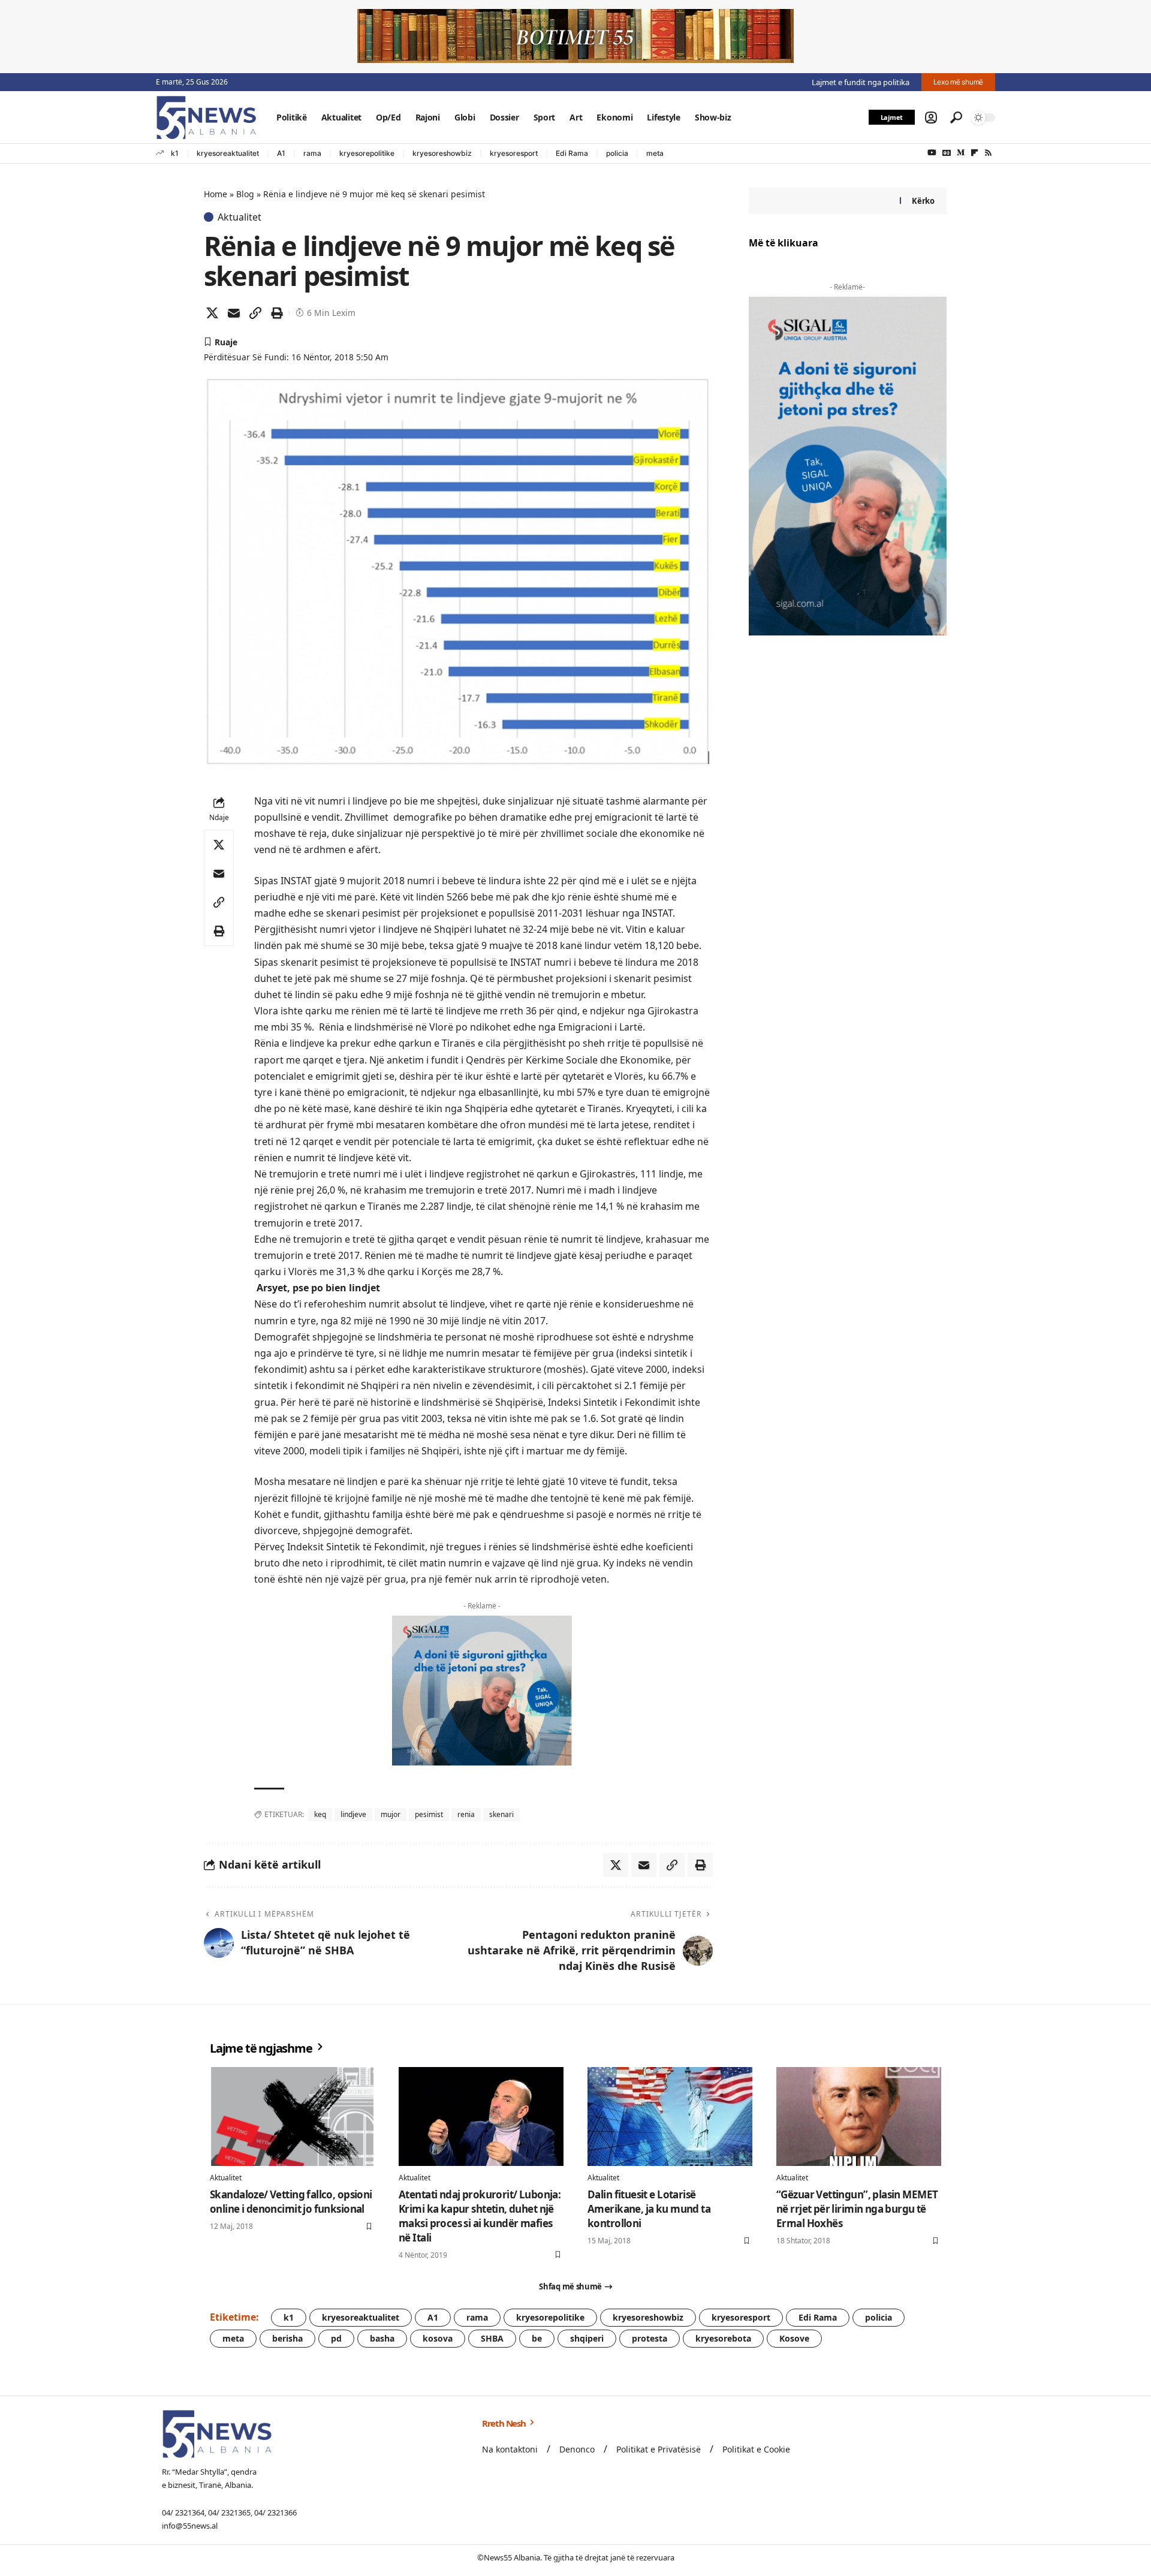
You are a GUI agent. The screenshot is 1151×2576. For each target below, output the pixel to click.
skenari (501, 1814)
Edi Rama (572, 153)
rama (312, 153)
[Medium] (961, 153)
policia (617, 153)
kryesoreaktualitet (228, 153)
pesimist (429, 1814)
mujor (391, 1814)
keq (320, 1814)
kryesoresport (514, 153)
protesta (650, 2338)
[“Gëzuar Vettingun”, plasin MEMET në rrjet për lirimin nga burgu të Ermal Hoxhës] (859, 2116)
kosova (438, 2338)
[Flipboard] (974, 153)
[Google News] (947, 153)
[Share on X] (212, 313)
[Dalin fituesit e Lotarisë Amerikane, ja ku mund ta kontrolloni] (670, 2116)
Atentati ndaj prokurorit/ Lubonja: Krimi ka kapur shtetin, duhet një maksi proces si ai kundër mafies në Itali (480, 2216)
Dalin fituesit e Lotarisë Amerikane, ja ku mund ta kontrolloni (649, 2209)
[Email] (234, 313)
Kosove (794, 2338)
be (537, 2338)
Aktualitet (239, 217)
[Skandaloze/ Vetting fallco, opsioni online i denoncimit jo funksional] (292, 2116)
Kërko (923, 201)
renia (466, 1814)
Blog (245, 194)
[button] (931, 117)
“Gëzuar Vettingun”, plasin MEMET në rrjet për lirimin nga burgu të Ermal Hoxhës (857, 2209)
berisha (287, 2338)
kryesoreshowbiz (442, 153)
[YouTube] (932, 153)
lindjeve (353, 1814)
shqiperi (587, 2338)
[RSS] (988, 153)
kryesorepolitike (367, 153)
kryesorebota (723, 2338)
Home (216, 194)
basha (382, 2338)
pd (336, 2338)
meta (655, 153)
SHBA (492, 2338)
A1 (281, 153)
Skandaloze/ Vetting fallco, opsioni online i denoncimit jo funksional (291, 2202)
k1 (175, 153)
